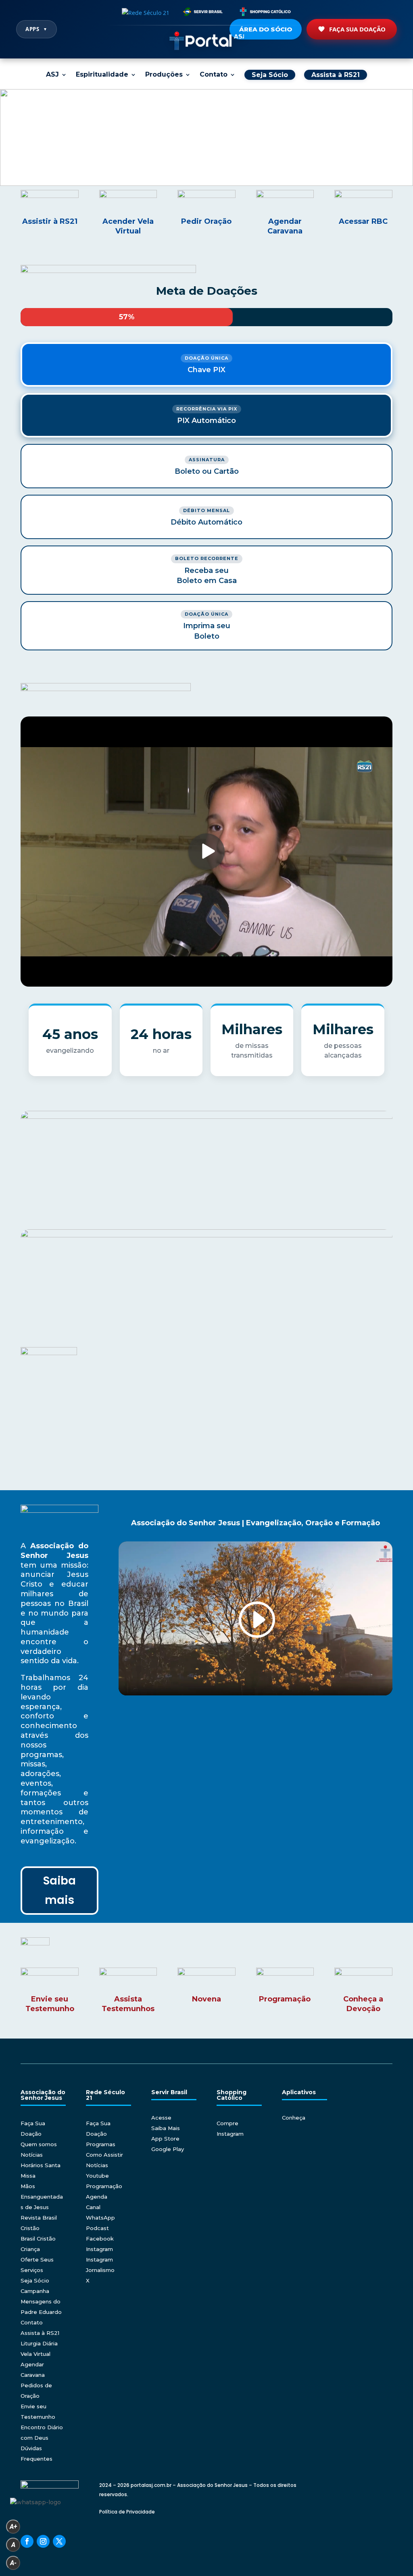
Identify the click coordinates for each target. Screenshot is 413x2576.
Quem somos (39, 2144)
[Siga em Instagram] (43, 2541)
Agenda (97, 2197)
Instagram (99, 2249)
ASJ (52, 75)
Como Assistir (104, 2155)
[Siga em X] (59, 2541)
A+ (13, 2527)
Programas (101, 2144)
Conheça (294, 2118)
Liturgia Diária (39, 2343)
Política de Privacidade (127, 2512)
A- (13, 2563)
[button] (206, 137)
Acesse (161, 2118)
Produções (164, 75)
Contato (214, 75)
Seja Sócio (35, 2280)
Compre (227, 2123)
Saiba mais (59, 1890)
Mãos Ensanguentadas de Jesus (42, 2197)
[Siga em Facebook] (27, 2541)
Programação (104, 2186)
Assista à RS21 (40, 2333)
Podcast (97, 2228)
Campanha (35, 2291)
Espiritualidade (102, 75)
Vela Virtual (35, 2354)
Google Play (168, 2149)
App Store (165, 2139)
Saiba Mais (166, 2128)
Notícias (32, 2155)
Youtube (97, 2176)
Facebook (100, 2239)
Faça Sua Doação (357, 29)
